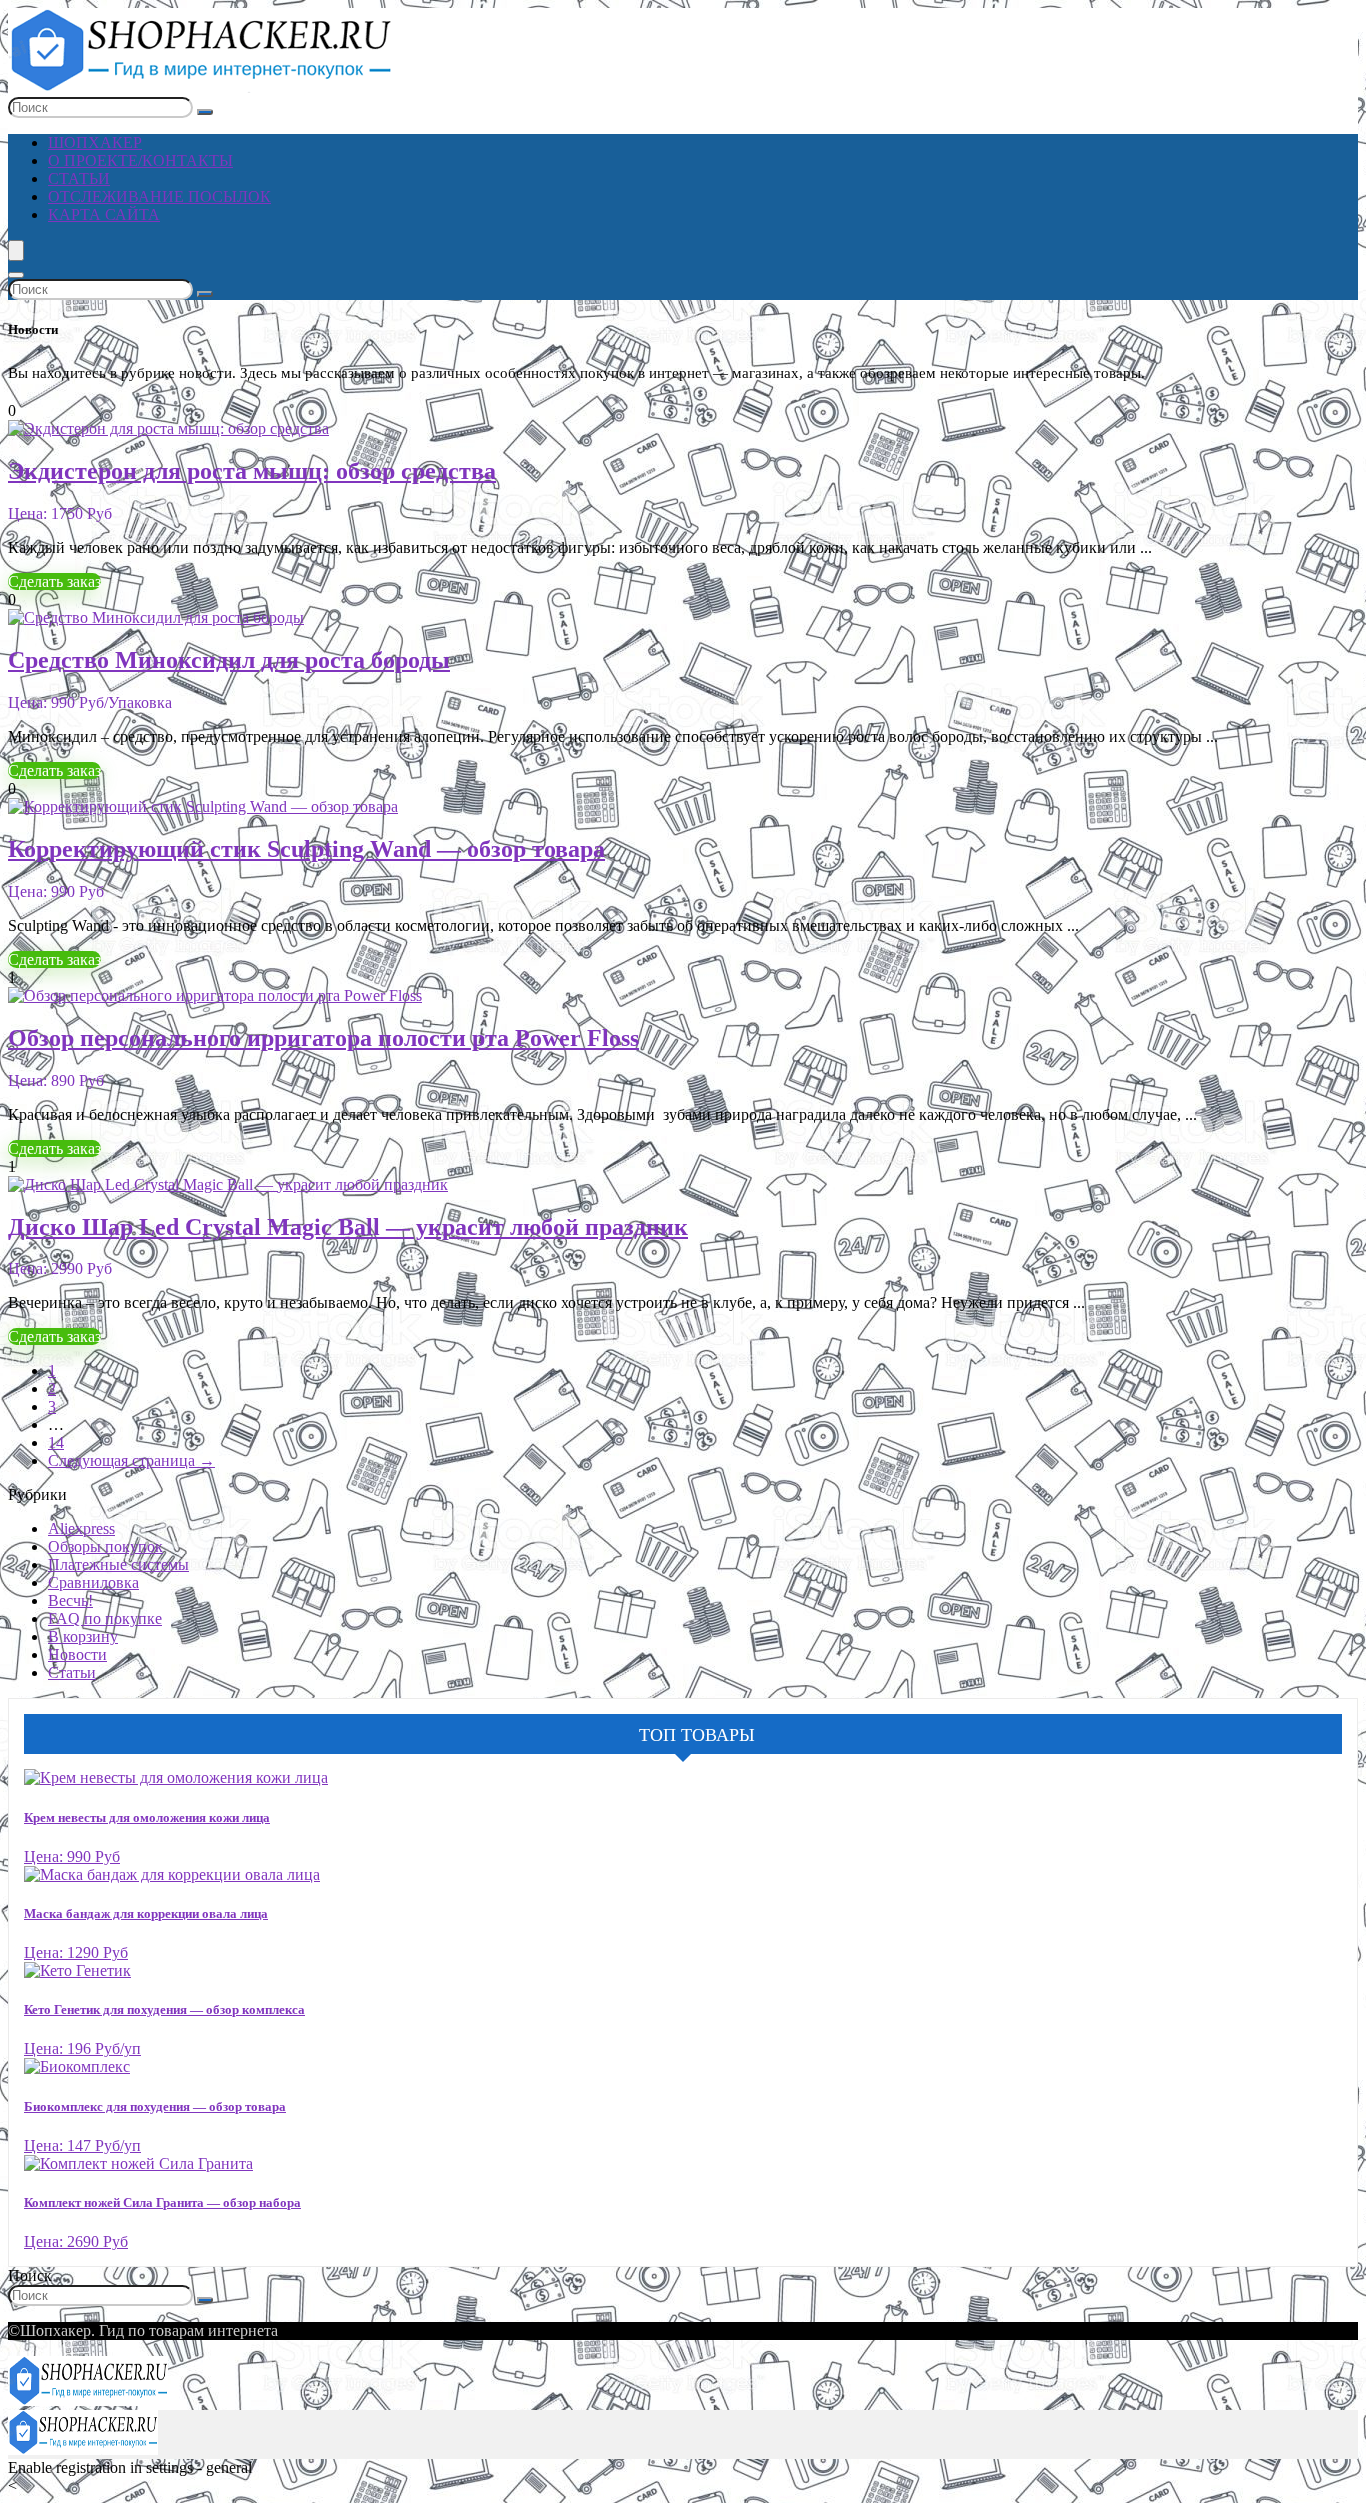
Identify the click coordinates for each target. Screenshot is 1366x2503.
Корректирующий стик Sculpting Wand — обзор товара (306, 849)
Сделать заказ (54, 581)
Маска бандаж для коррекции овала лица (146, 1913)
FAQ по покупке (105, 1618)
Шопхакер (95, 142)
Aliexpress (81, 1528)
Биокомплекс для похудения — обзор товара (155, 2106)
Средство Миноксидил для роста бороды (229, 660)
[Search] (16, 275)
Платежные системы (118, 1564)
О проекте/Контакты (140, 160)
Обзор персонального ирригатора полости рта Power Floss (323, 1038)
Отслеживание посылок (159, 196)
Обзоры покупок (105, 1546)
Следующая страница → (131, 1460)
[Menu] (16, 250)
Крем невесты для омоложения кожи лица (147, 1817)
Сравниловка (93, 1582)
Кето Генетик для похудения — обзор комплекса (164, 2009)
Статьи (79, 178)
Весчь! (70, 1600)
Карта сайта (104, 214)
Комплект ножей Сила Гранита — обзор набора (162, 2202)
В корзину (83, 1636)
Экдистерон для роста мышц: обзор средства (252, 471)
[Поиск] (205, 112)
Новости (77, 1654)
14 (56, 1442)
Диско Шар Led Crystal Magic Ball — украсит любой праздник (348, 1227)
